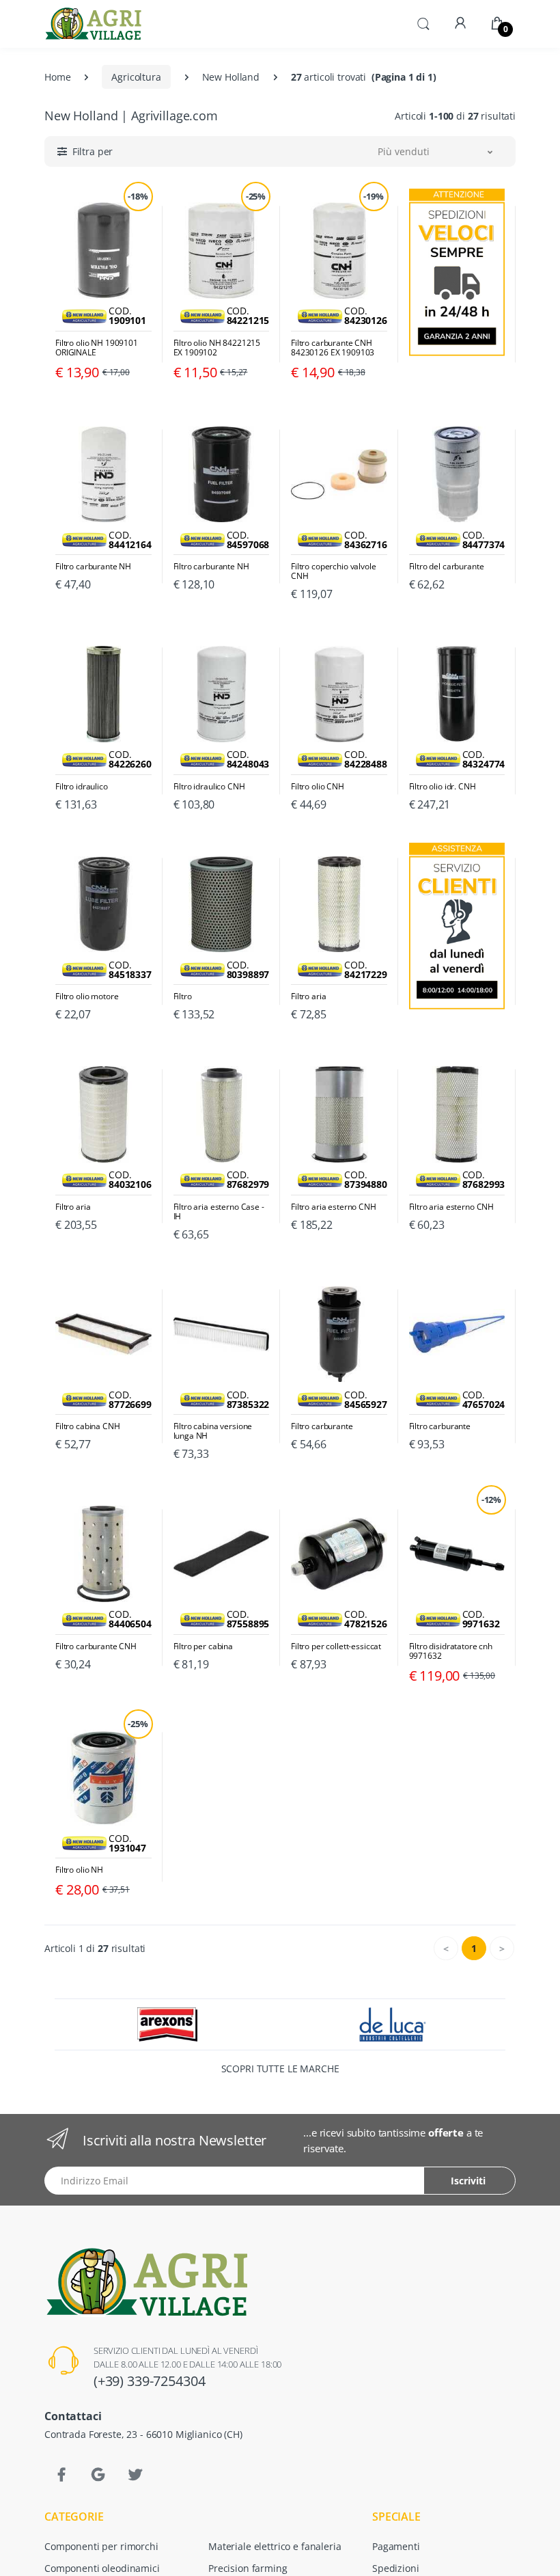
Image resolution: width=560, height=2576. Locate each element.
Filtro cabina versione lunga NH (213, 1431)
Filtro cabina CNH (88, 1426)
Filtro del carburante (447, 567)
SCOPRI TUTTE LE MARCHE (280, 2069)
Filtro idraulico (82, 787)
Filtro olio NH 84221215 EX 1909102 (217, 348)
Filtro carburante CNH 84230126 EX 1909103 (333, 348)
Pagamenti (396, 2546)
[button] (423, 23)
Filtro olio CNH (318, 787)
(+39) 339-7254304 (150, 2381)
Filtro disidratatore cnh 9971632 (451, 1651)
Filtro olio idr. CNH (443, 787)
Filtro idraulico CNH (209, 787)
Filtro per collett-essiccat (336, 1646)
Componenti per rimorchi (101, 2546)
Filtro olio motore (87, 996)
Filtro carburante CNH (96, 1646)
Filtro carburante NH (93, 567)
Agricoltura (136, 77)
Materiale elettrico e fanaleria (275, 2546)
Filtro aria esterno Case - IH (219, 1212)
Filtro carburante (322, 1426)
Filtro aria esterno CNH (334, 1207)
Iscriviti (468, 2181)
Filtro (183, 996)
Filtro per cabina (204, 1646)
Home (57, 77)
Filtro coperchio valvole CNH (334, 571)
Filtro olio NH (79, 1870)
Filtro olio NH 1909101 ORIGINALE (97, 348)
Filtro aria (308, 996)
